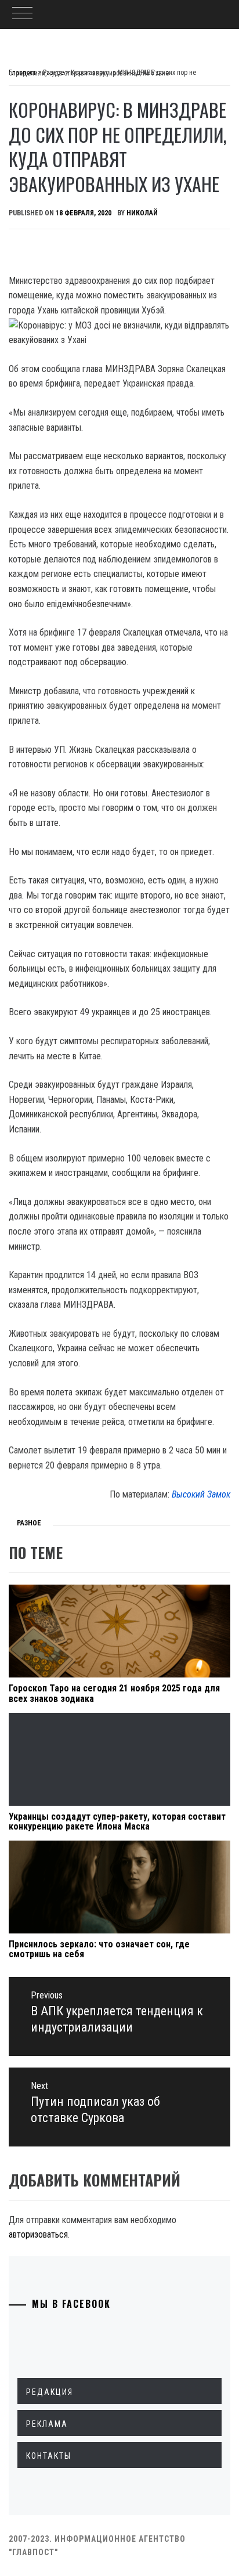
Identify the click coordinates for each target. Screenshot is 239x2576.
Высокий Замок (201, 1494)
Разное (29, 1523)
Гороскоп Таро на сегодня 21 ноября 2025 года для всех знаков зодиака (114, 1693)
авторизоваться (38, 2234)
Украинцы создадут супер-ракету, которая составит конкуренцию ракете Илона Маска (117, 1822)
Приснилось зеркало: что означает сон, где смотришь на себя (99, 1949)
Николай (142, 213)
